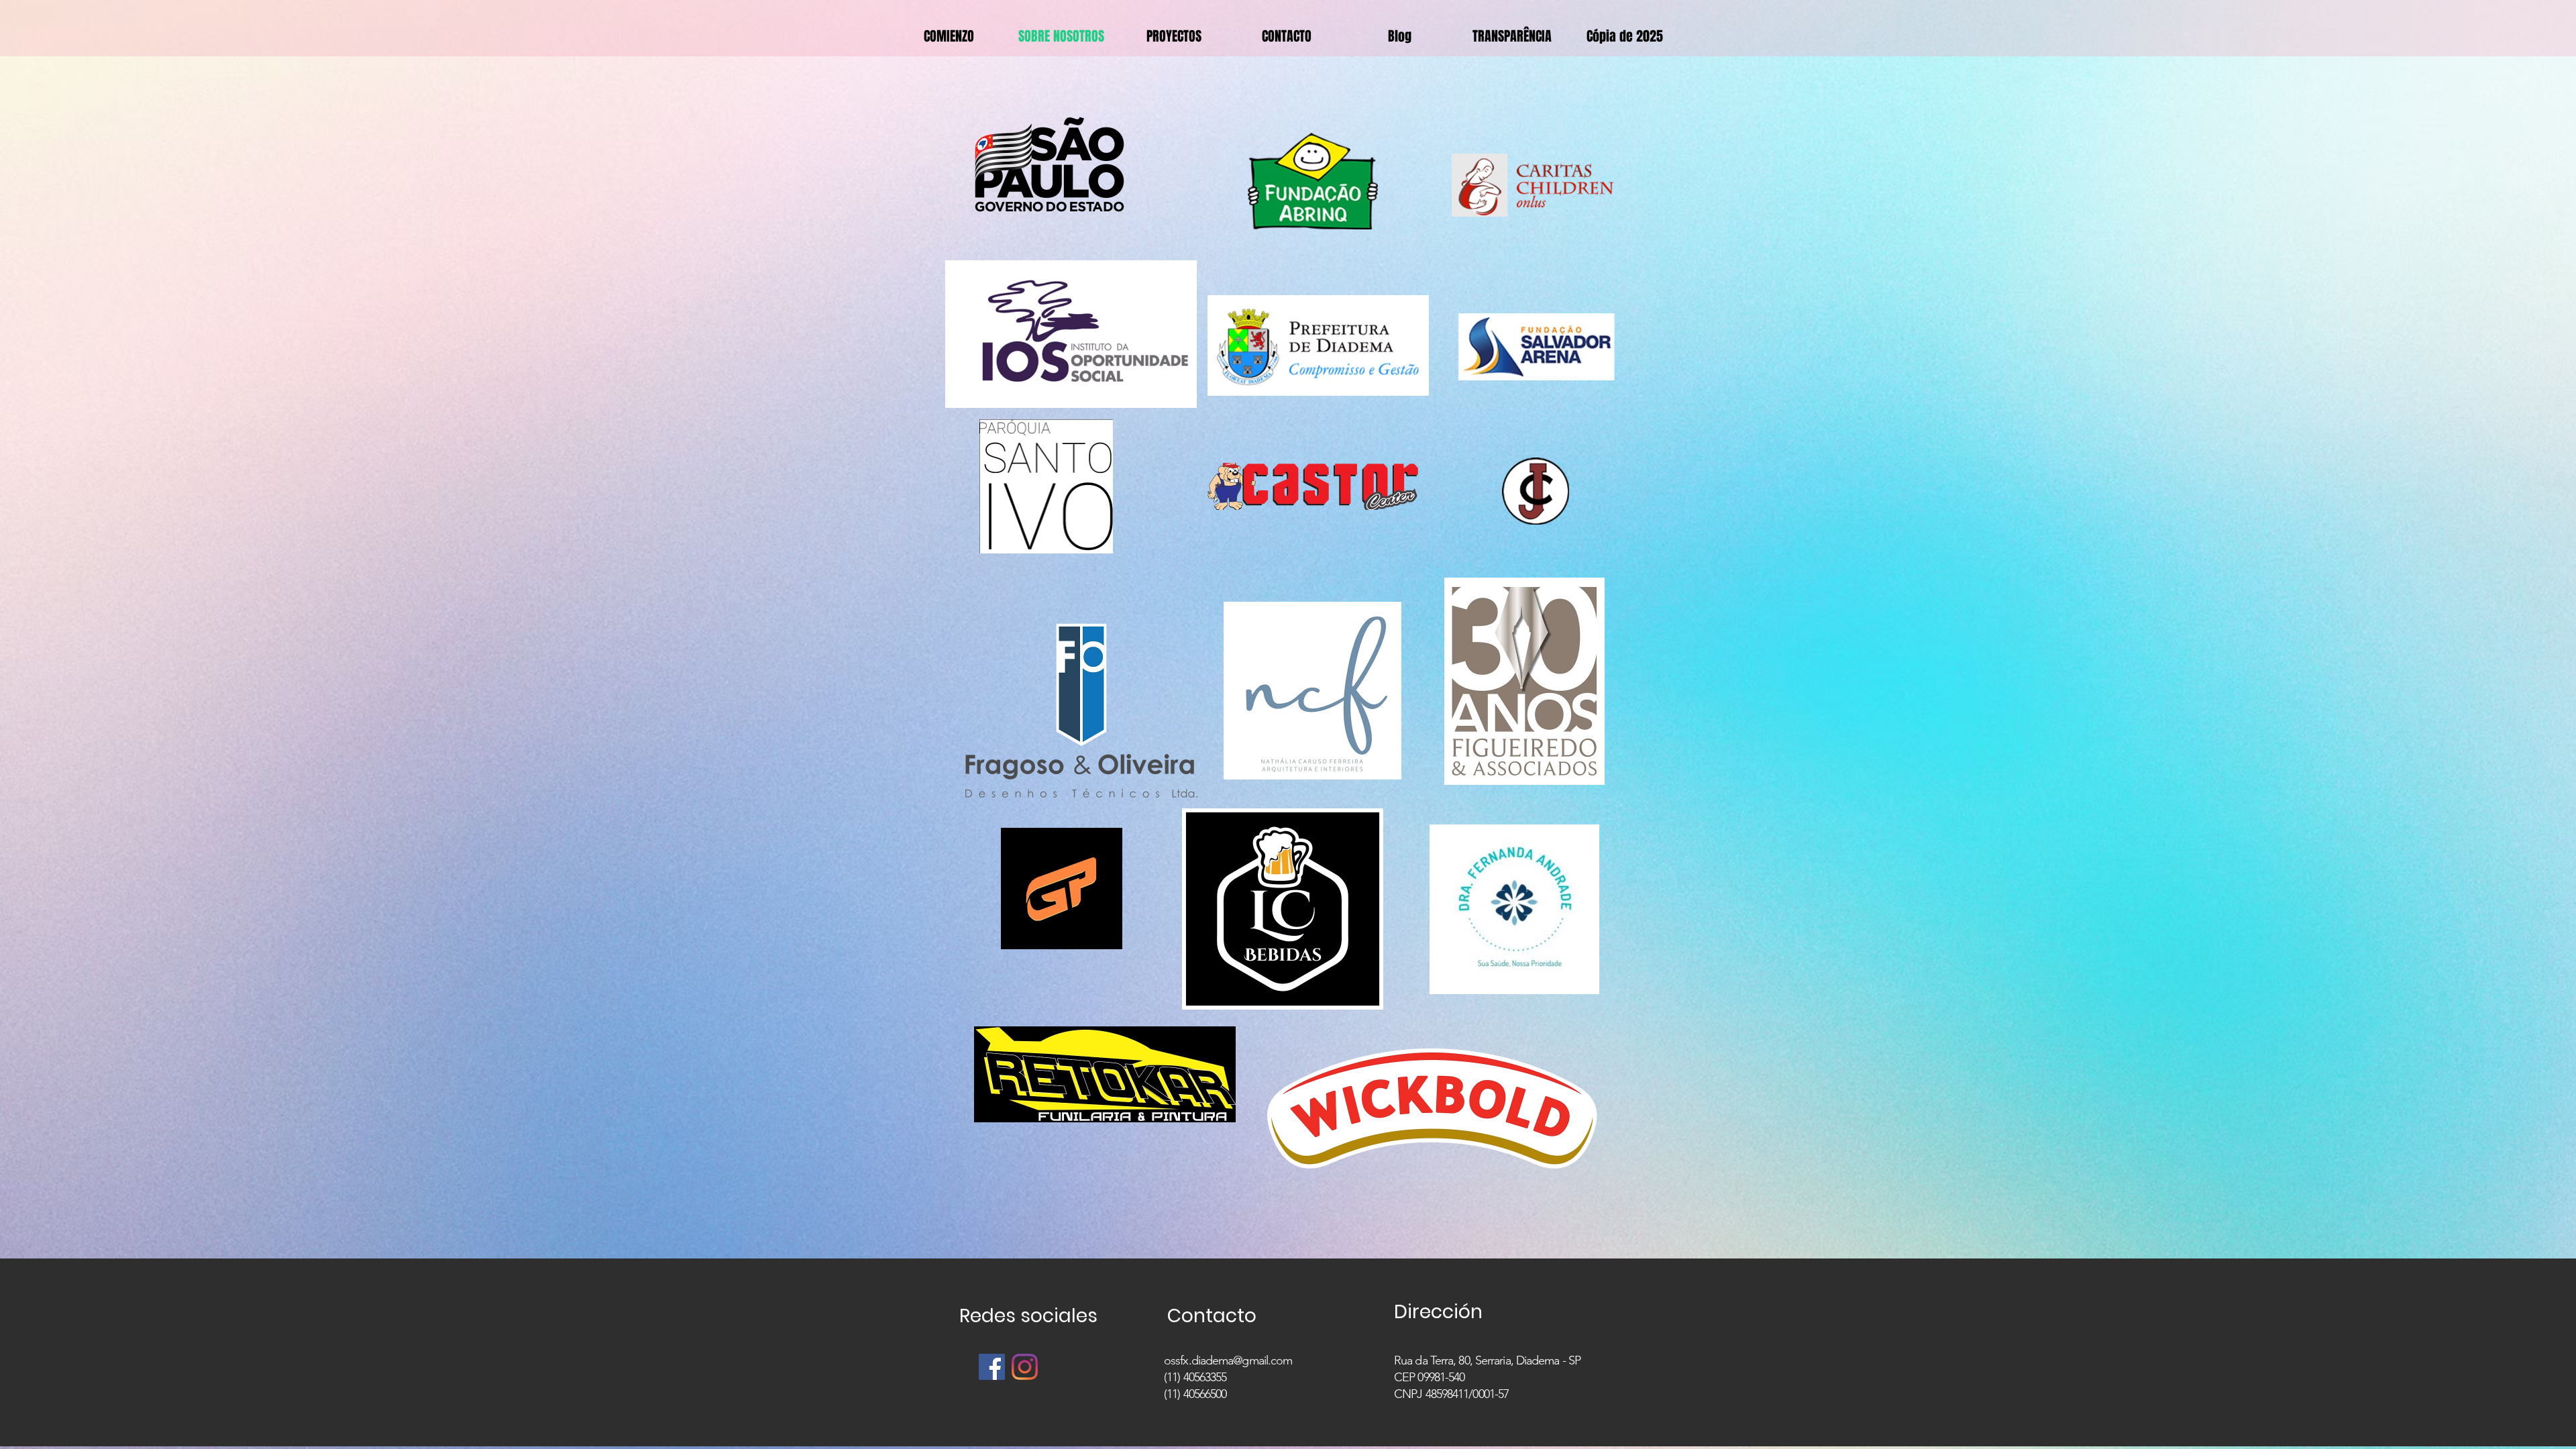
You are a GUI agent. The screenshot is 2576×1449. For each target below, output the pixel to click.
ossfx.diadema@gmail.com (1228, 1360)
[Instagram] (1025, 1367)
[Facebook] (992, 1367)
